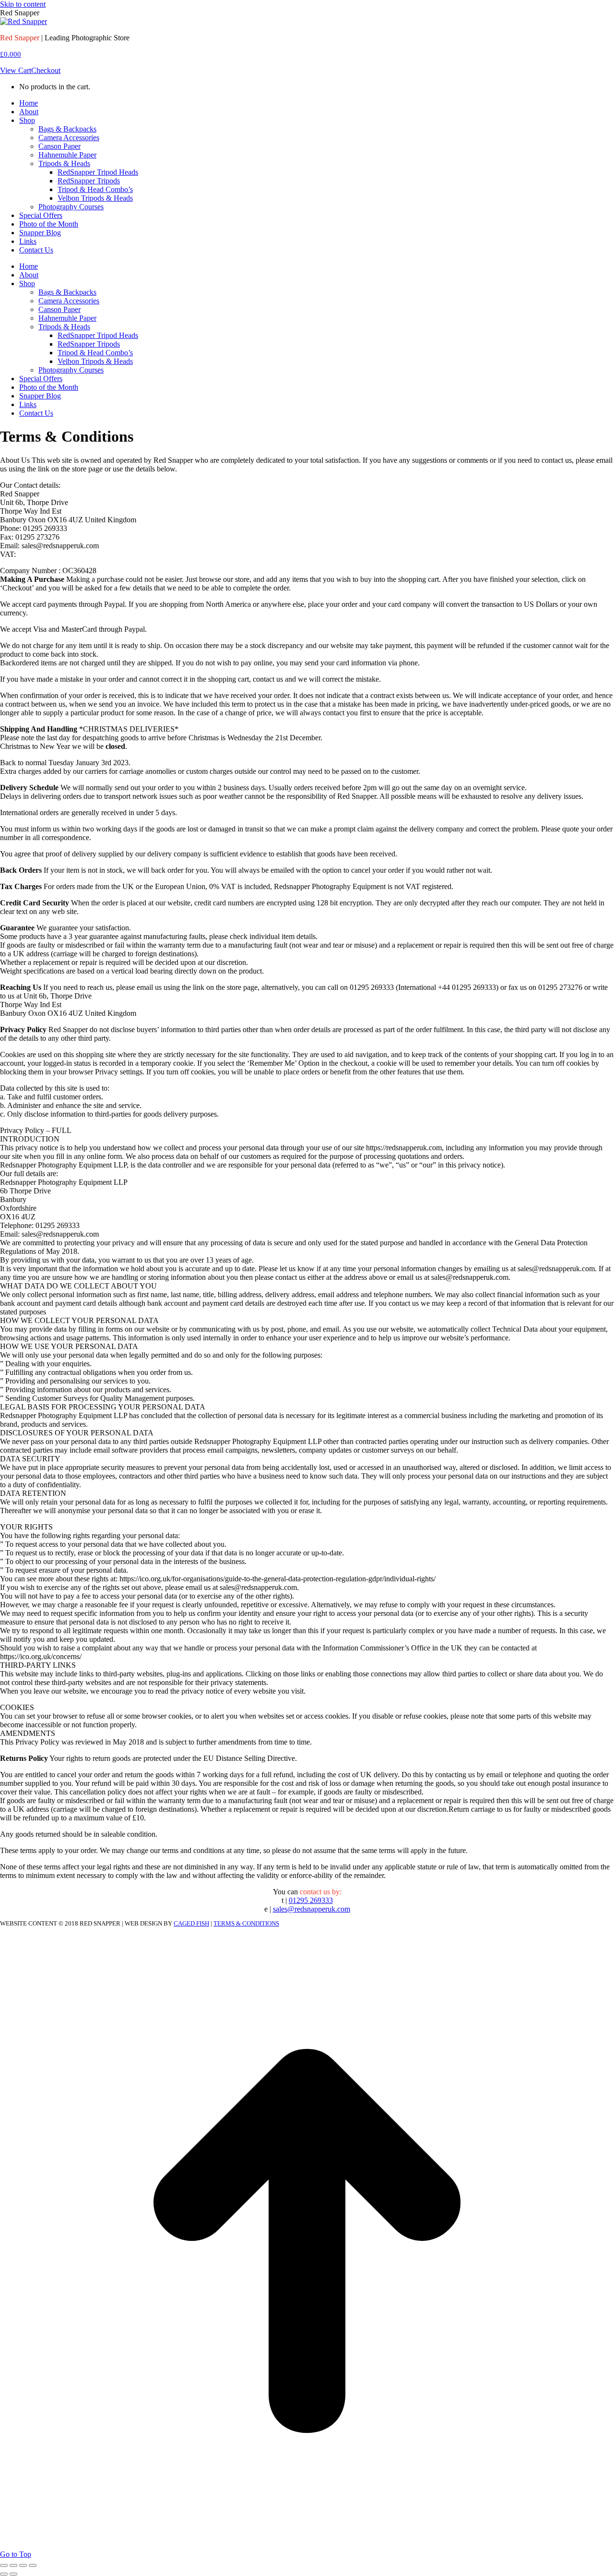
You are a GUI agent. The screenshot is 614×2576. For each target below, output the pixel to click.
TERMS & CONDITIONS (246, 1923)
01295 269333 (311, 1900)
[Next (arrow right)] (13, 2574)
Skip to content (23, 4)
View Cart (16, 70)
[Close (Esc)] (4, 2565)
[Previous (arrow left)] (4, 2574)
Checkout (46, 70)
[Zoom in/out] (33, 2565)
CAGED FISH (191, 1923)
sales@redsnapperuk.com (312, 1909)
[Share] (13, 2565)
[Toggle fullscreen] (23, 2565)
